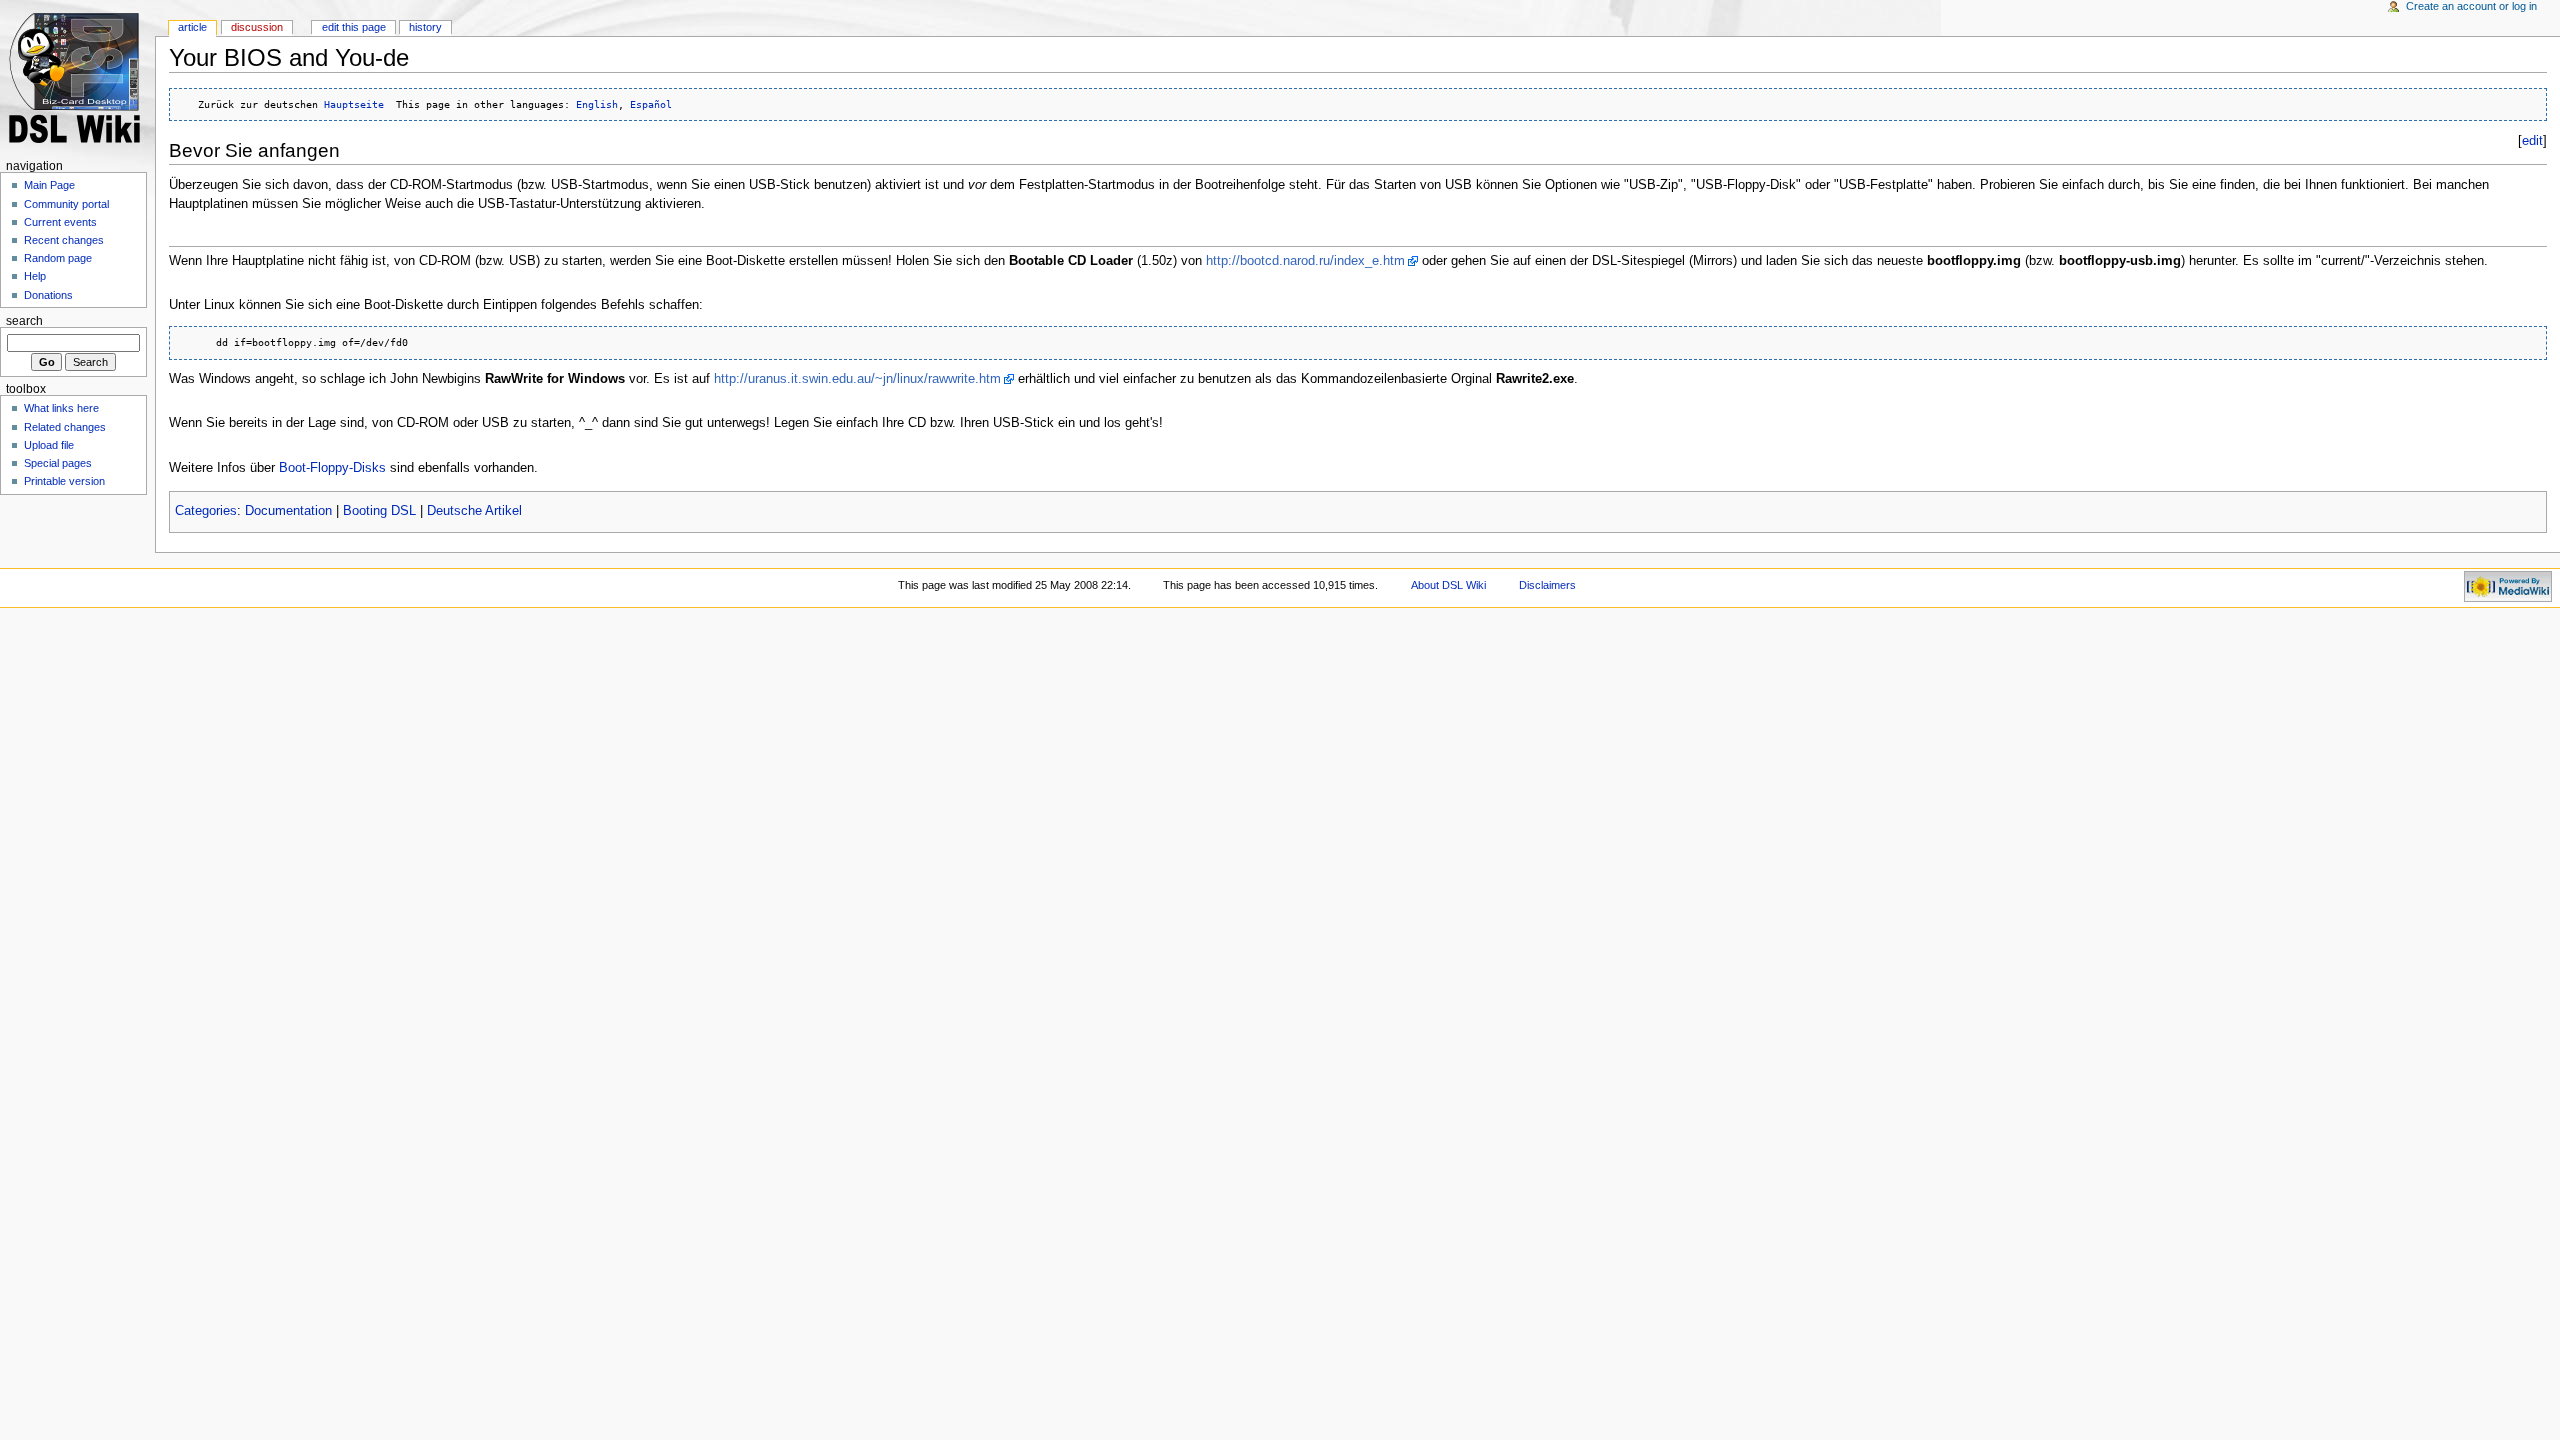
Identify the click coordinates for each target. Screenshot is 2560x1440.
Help (35, 276)
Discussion (257, 27)
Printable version (64, 481)
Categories (206, 511)
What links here (61, 408)
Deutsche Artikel (474, 511)
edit (2532, 141)
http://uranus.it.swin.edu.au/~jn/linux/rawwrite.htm (857, 379)
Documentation (288, 511)
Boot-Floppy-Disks (332, 468)
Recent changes (64, 240)
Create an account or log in (2471, 6)
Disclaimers (1547, 585)
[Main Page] (77, 77)
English (597, 104)
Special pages (58, 463)
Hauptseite (354, 104)
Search (24, 321)
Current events (60, 222)
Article (192, 27)
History (425, 27)
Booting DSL (379, 511)
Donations (48, 295)
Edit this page (354, 27)
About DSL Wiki (1448, 585)
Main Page (49, 185)
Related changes (65, 427)
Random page (58, 258)
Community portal (66, 204)
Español (651, 104)
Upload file (49, 445)
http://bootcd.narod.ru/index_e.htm (1305, 261)
